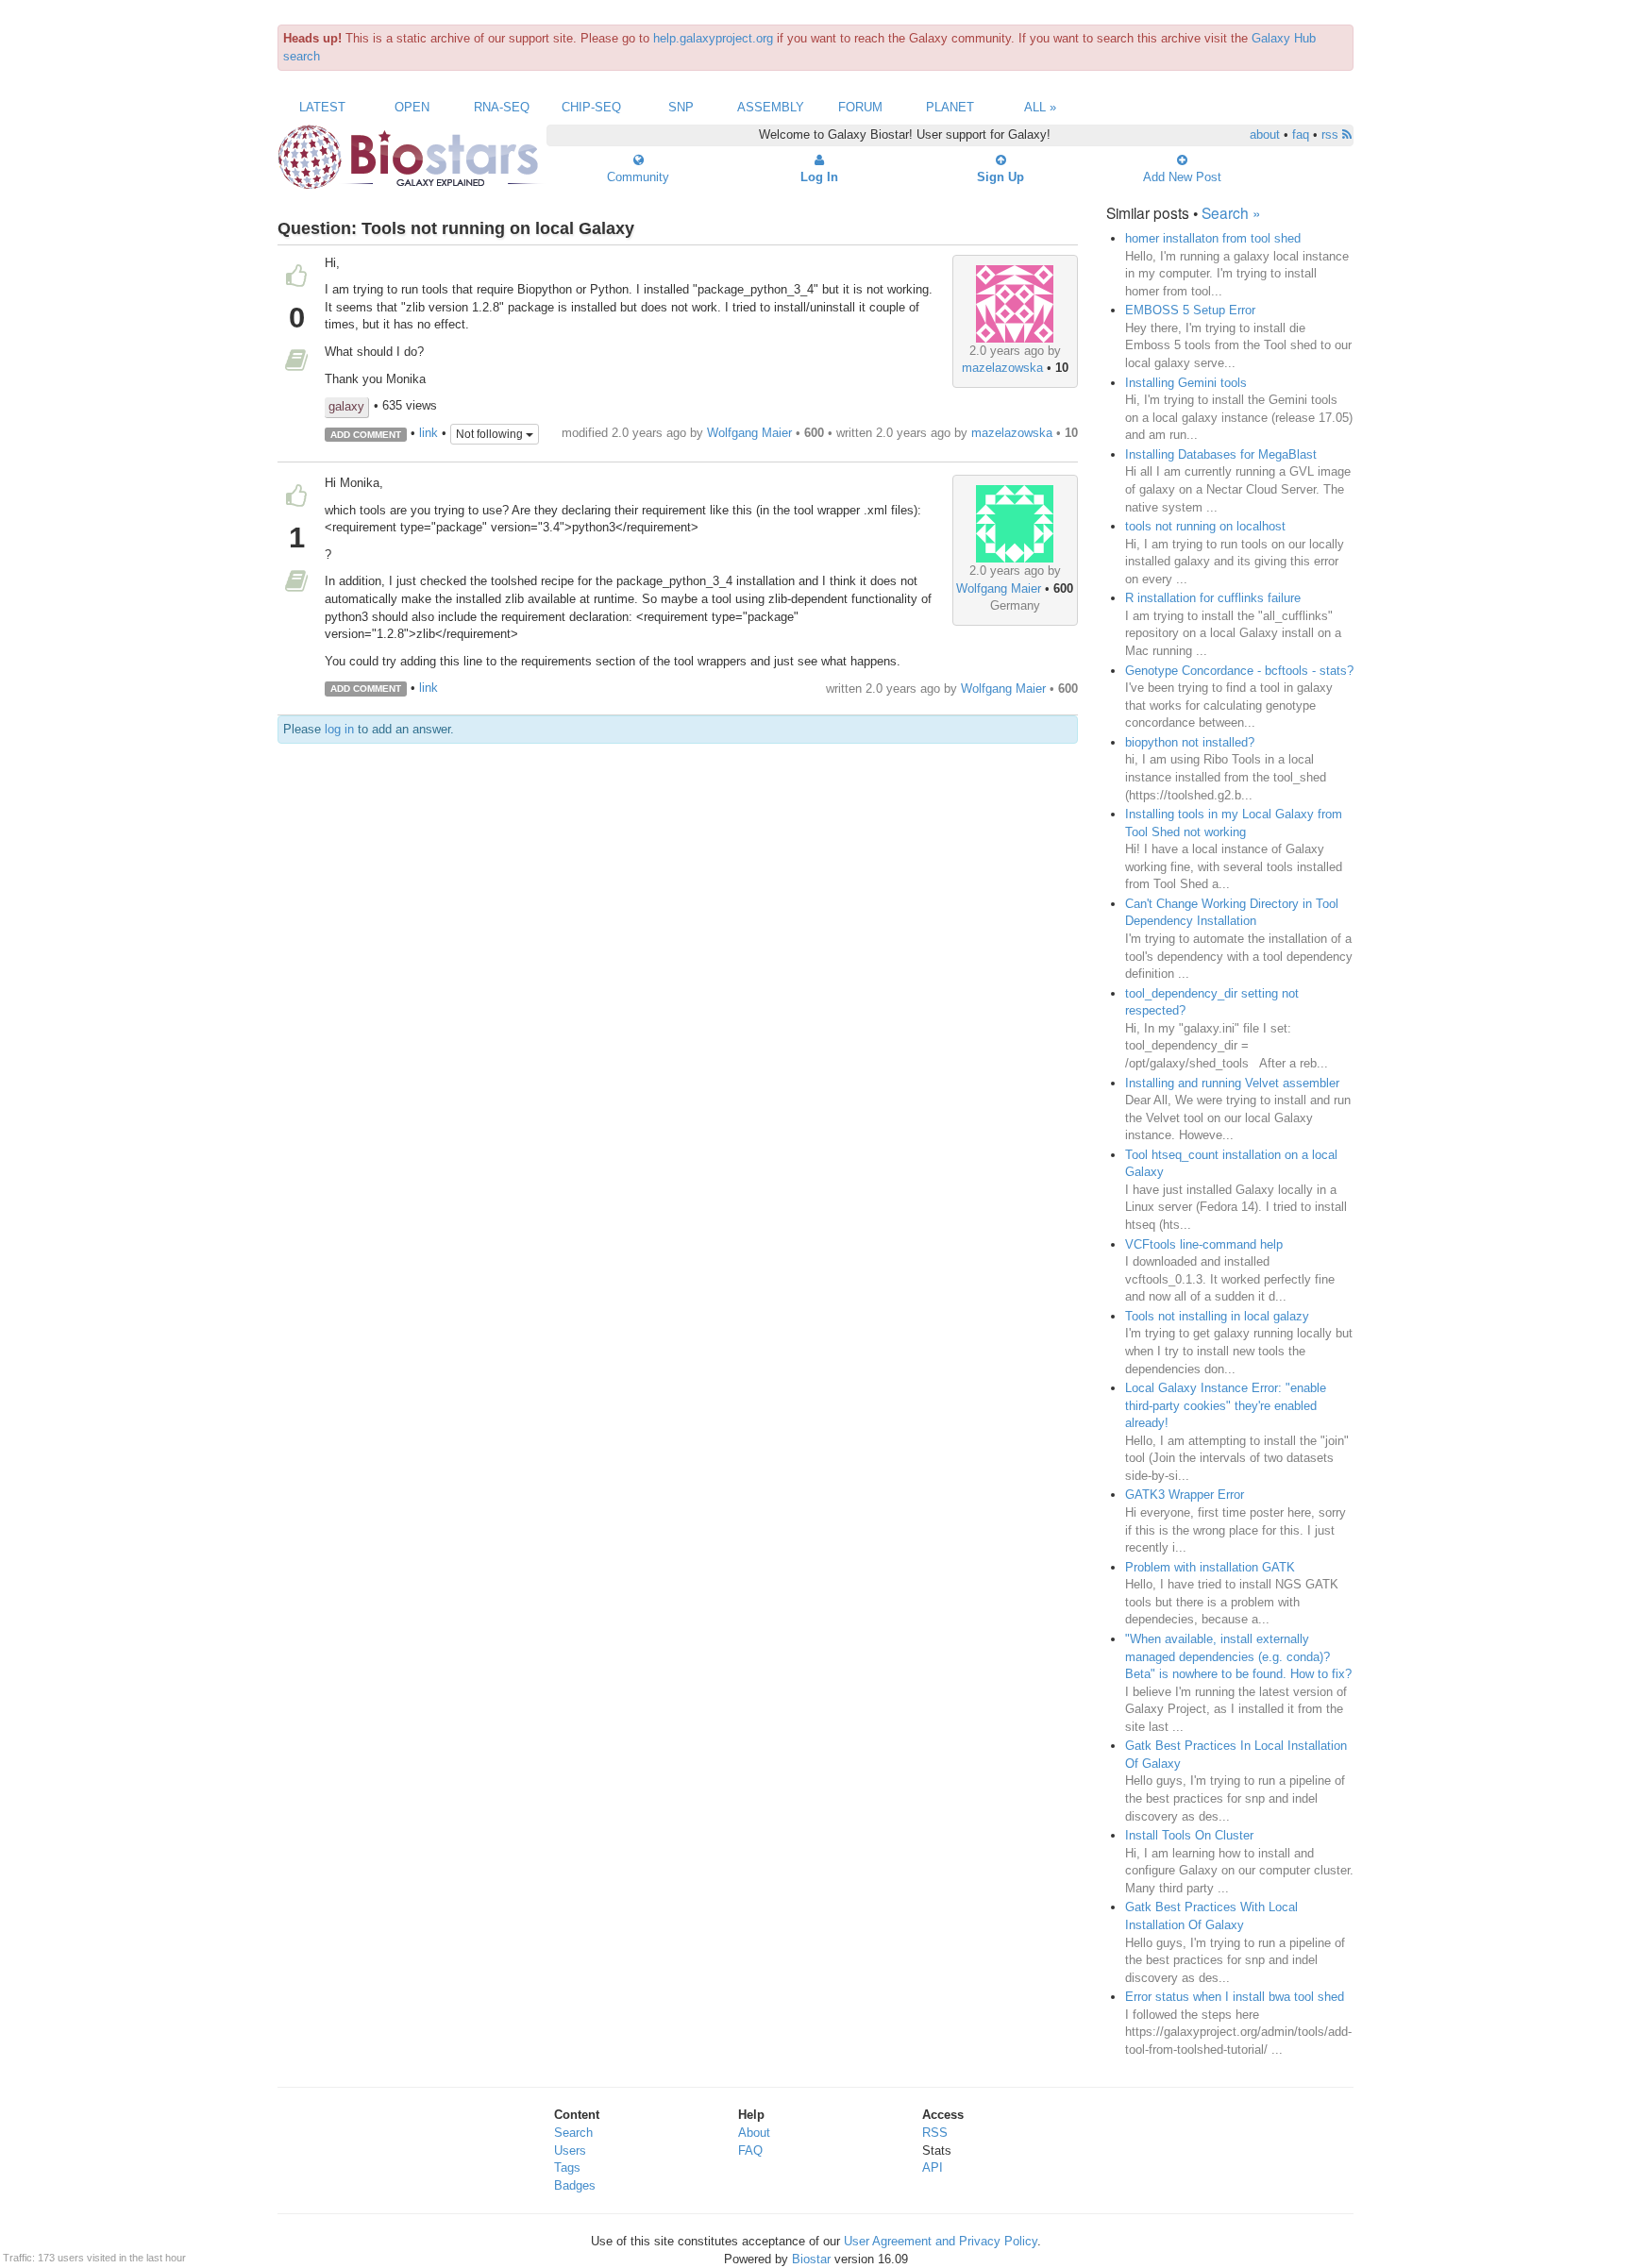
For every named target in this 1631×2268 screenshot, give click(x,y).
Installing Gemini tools (1186, 383)
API (933, 2167)
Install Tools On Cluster (1189, 1835)
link (429, 434)
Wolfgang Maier (749, 433)
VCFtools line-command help (1204, 1244)
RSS (935, 2133)
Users (570, 2150)
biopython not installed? (1190, 742)
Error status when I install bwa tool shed (1235, 1997)
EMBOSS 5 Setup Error (1190, 310)
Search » (1231, 212)
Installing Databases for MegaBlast (1221, 454)
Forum (860, 107)
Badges (575, 2185)
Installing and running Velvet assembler (1232, 1083)
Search (573, 2133)
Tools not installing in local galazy (1217, 1316)
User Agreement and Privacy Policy (941, 2241)
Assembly (771, 107)
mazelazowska (1002, 368)
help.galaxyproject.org (713, 38)
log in (339, 729)
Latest (322, 107)
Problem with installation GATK (1210, 1567)
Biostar (811, 2259)
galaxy (346, 406)
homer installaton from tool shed (1213, 238)
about (1265, 134)
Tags (567, 2167)
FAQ (750, 2150)
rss (1332, 134)
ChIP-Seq (591, 107)
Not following (491, 434)
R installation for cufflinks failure (1213, 598)
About (754, 2133)
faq (1301, 134)
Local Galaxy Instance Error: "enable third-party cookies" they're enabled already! (1226, 1405)
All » (1040, 107)
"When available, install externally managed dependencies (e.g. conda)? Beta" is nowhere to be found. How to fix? (1238, 1656)
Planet (950, 107)
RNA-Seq (502, 107)
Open (412, 107)
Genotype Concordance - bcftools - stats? (1239, 671)
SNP (681, 107)
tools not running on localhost (1205, 526)
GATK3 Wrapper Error (1185, 1495)
